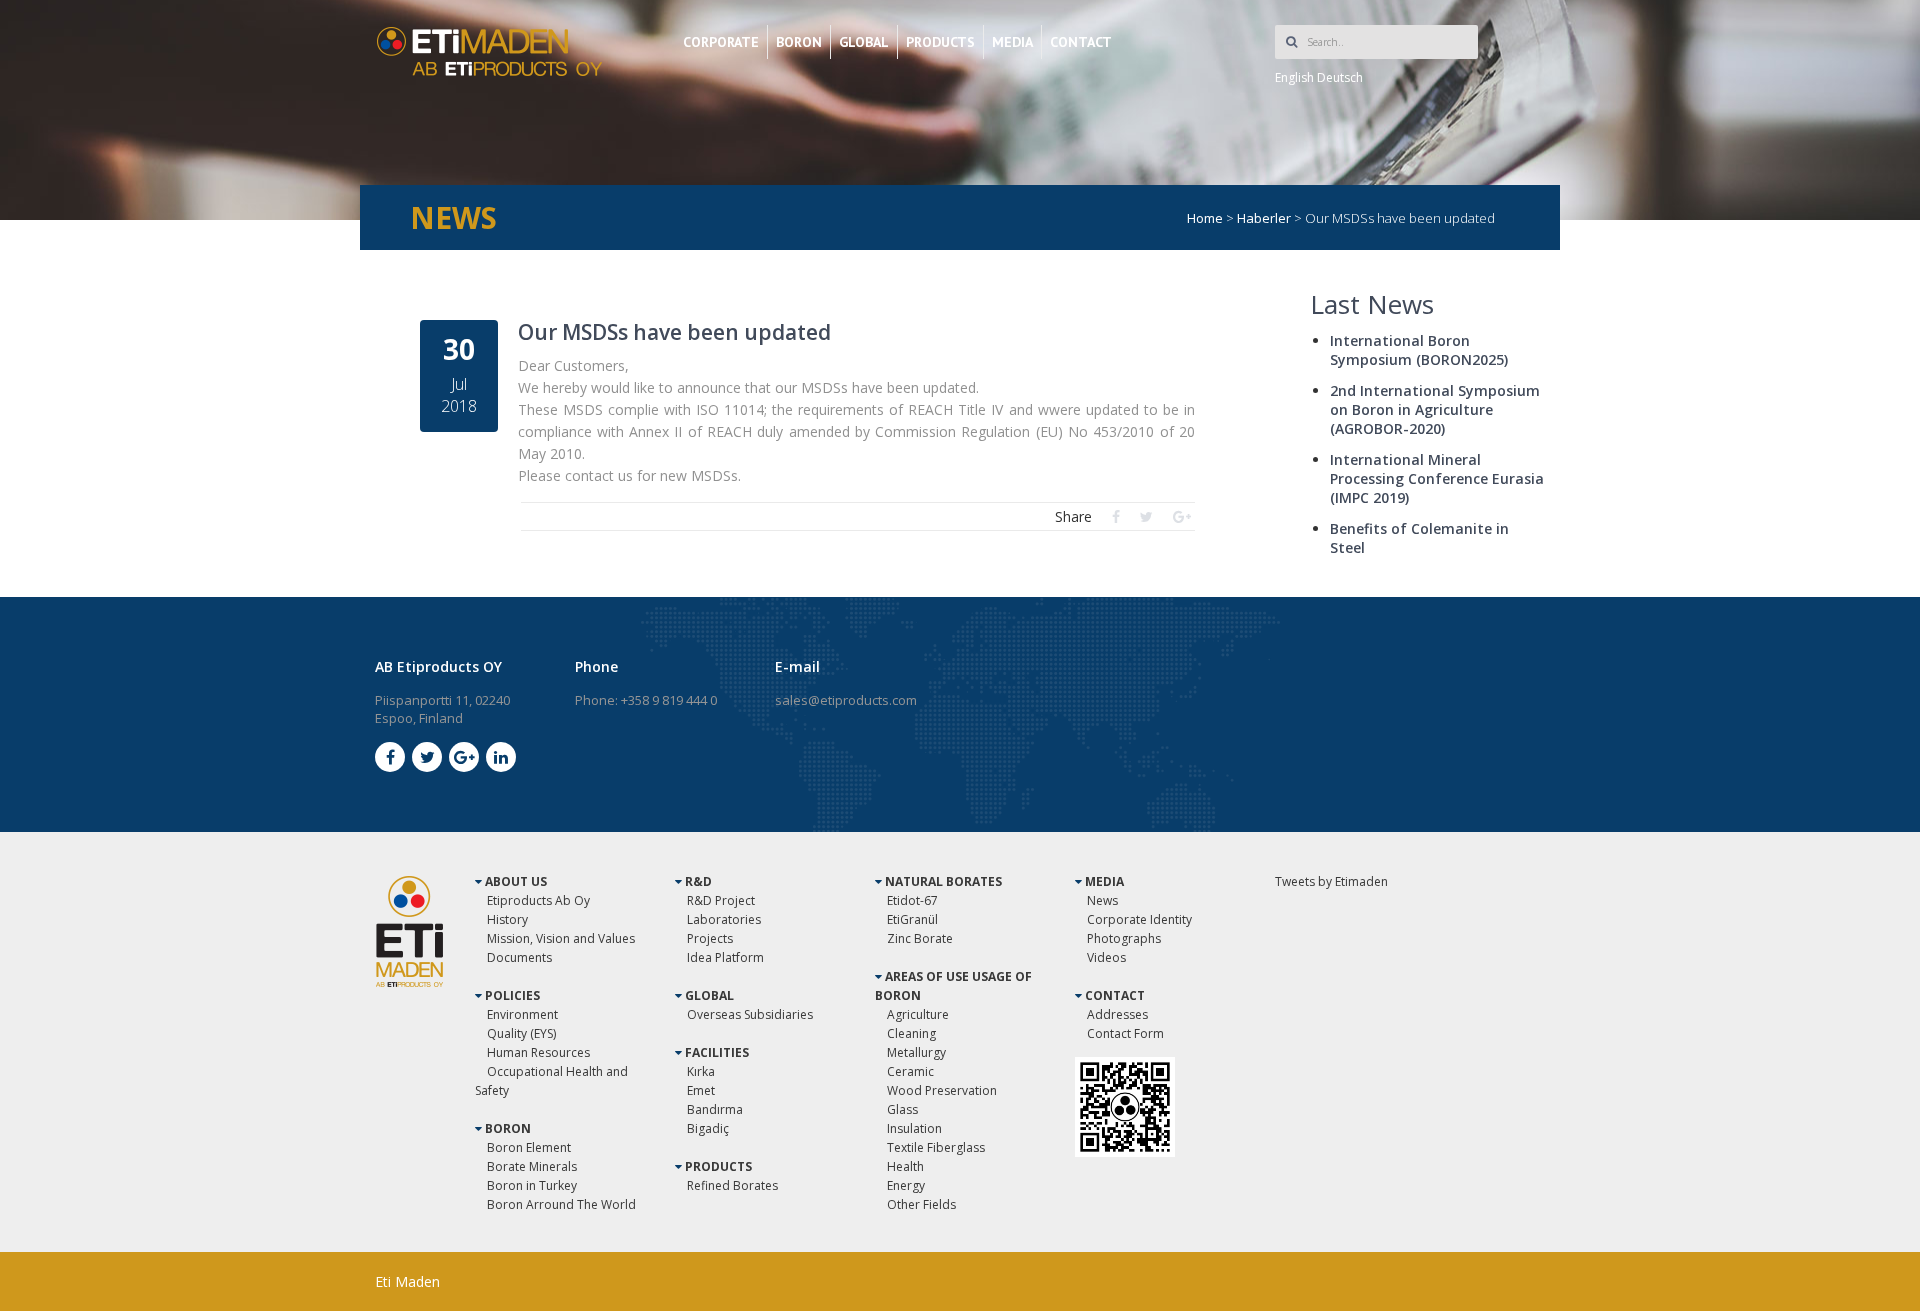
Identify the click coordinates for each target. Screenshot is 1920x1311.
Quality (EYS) (521, 1033)
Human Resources (538, 1052)
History (507, 919)
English (1294, 77)
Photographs (1124, 938)
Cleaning (911, 1033)
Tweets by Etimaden (1331, 881)
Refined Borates (732, 1185)
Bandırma (715, 1109)
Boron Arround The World (561, 1204)
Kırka (701, 1071)
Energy (906, 1185)
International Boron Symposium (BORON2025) (1419, 350)
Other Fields (921, 1204)
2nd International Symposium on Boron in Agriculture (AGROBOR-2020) (1435, 409)
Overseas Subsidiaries (750, 1014)
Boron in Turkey (532, 1185)
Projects (710, 938)
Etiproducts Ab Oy (538, 900)
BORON (799, 42)
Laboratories (724, 919)
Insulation (914, 1128)
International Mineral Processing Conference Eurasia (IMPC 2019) (1437, 478)
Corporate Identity (1139, 919)
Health (905, 1166)
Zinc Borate (920, 938)
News (1102, 900)
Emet (701, 1090)
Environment (522, 1014)
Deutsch (1340, 77)
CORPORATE (721, 42)
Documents (519, 957)
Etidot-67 (912, 900)
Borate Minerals (532, 1166)
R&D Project (721, 900)
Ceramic (910, 1071)
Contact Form (1125, 1033)
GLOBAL (864, 42)
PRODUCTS (940, 42)
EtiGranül (912, 919)
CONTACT (1081, 42)
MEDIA (1012, 42)
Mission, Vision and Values (561, 938)
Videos (1106, 957)
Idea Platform (725, 957)
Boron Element (529, 1147)
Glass (902, 1109)
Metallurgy (916, 1052)
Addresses (1117, 1014)
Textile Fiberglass (936, 1147)
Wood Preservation (942, 1090)
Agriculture (918, 1014)
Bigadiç (708, 1128)
